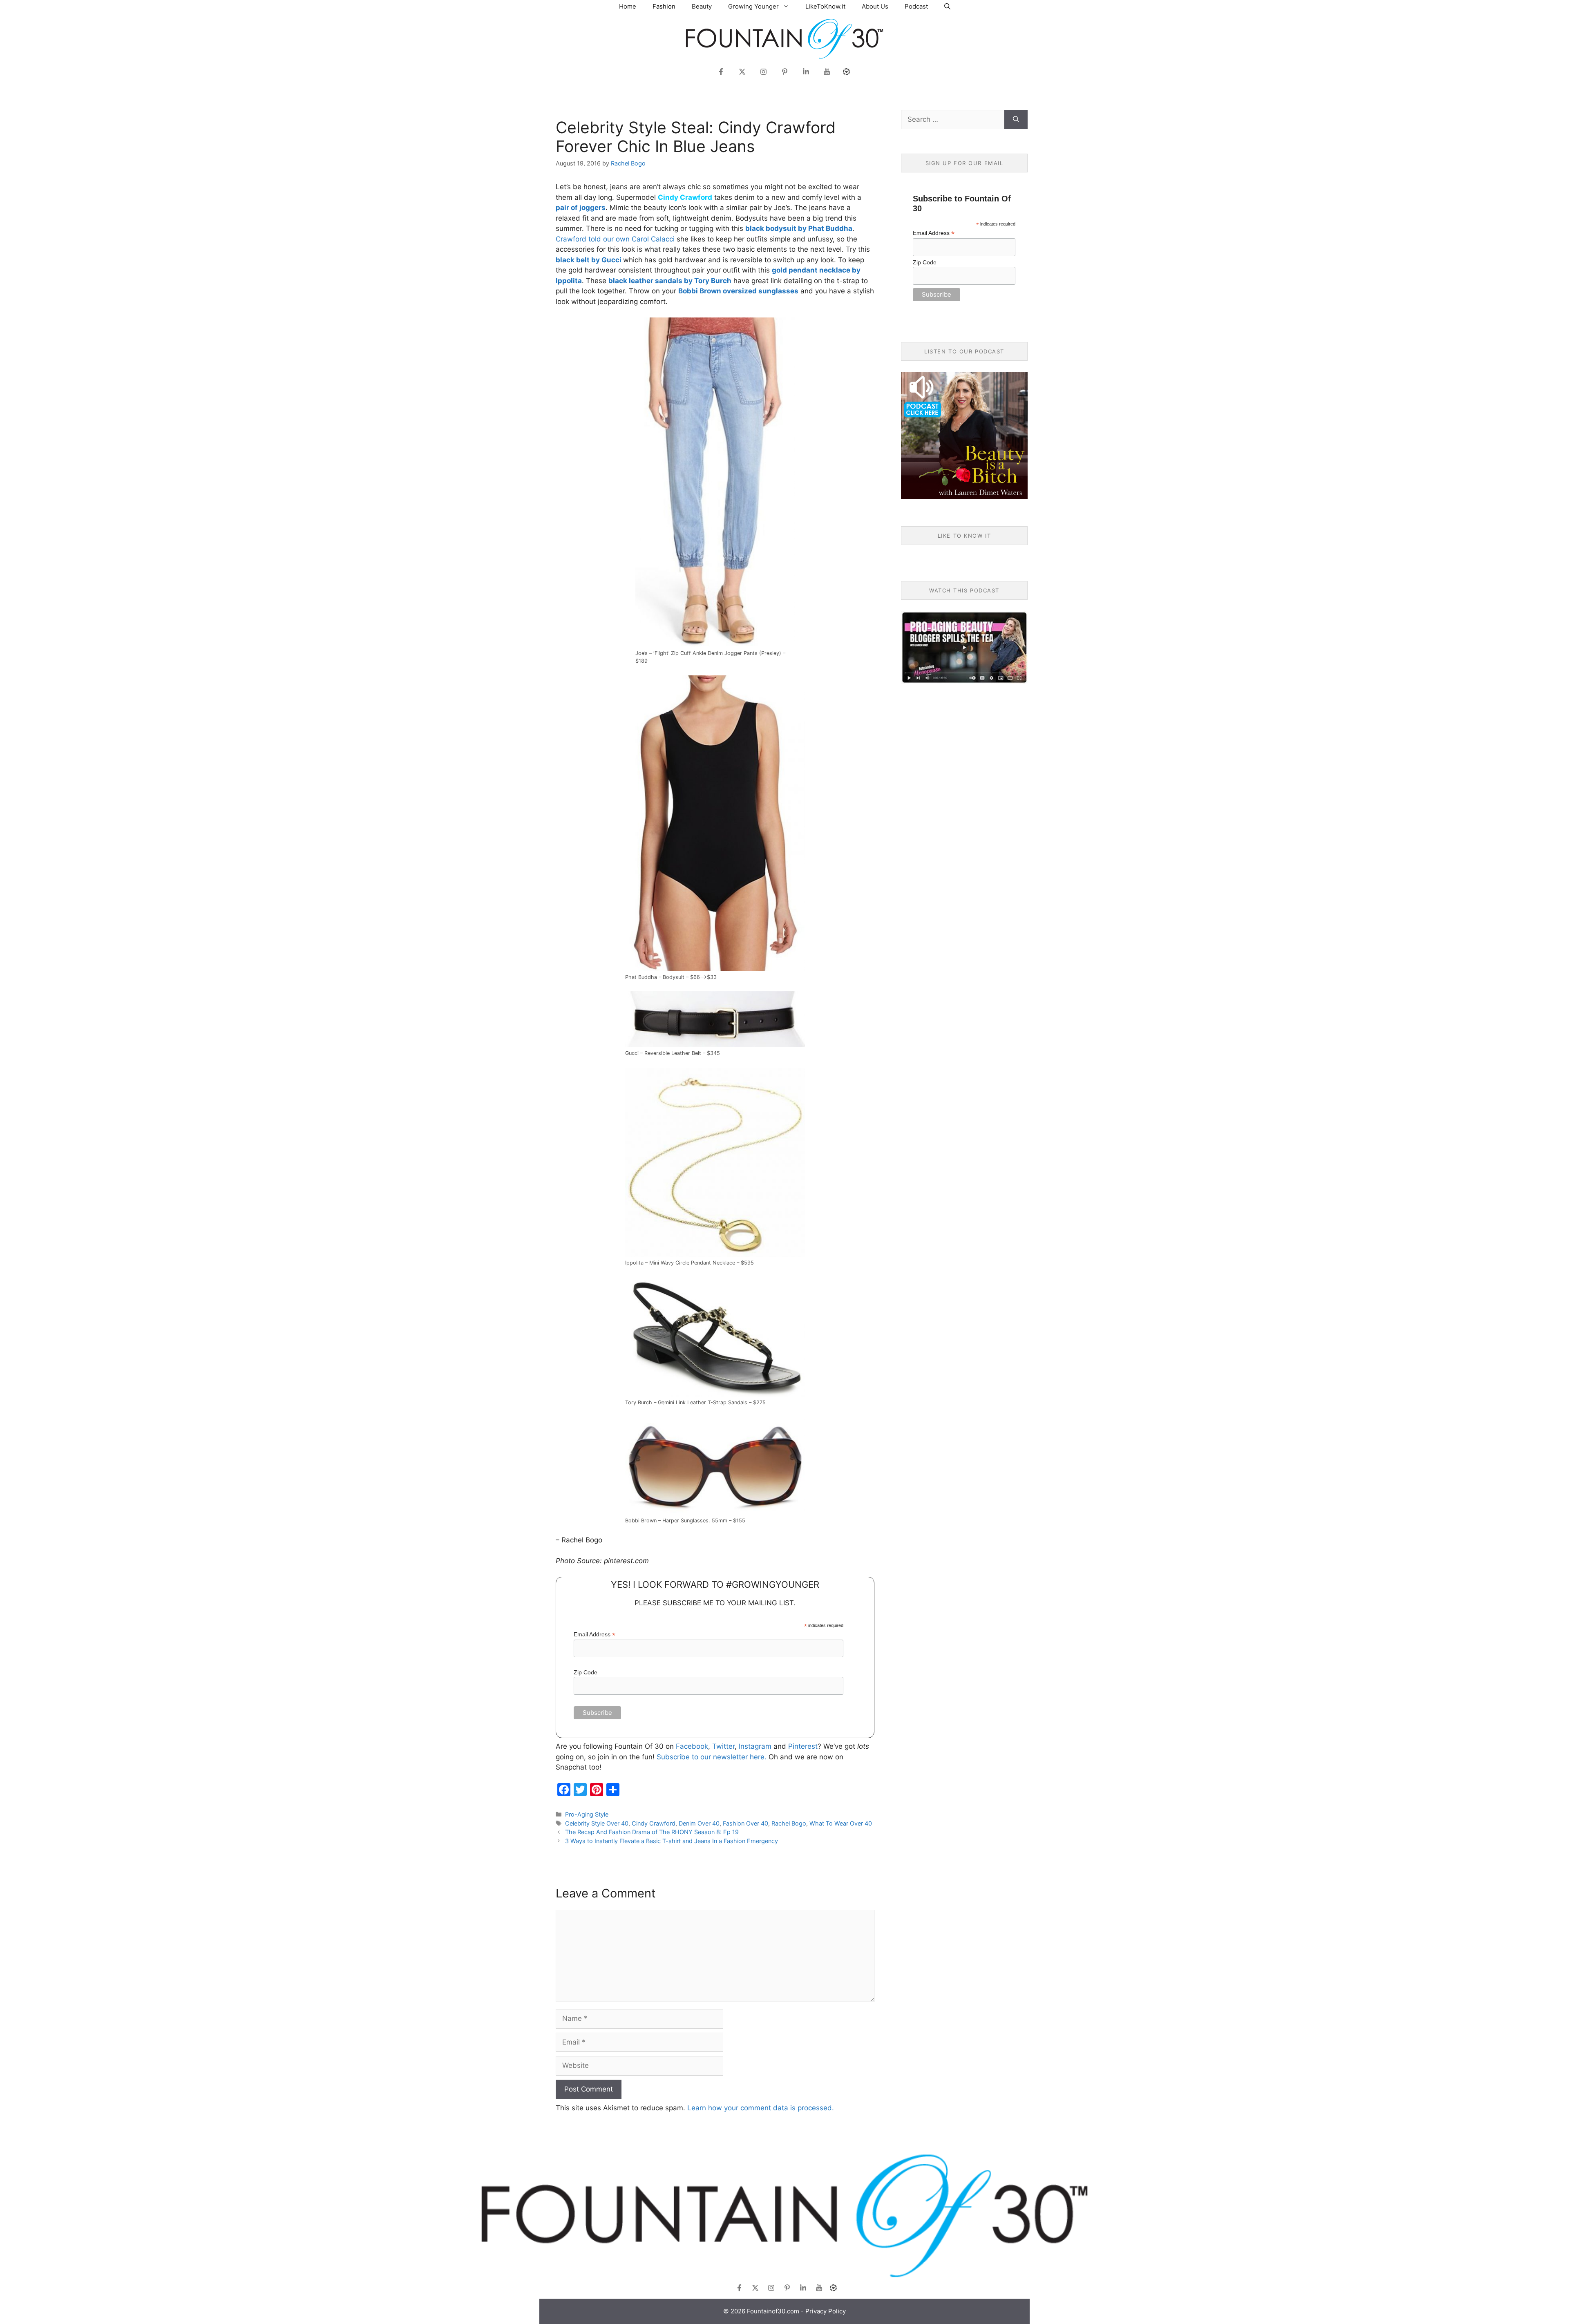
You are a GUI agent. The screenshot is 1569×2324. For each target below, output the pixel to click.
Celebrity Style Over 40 (597, 1823)
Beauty (702, 6)
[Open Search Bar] (947, 6)
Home (628, 6)
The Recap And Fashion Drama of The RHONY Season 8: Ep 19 (652, 1832)
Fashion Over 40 (745, 1823)
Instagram (755, 1746)
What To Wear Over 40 (841, 1823)
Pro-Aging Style (587, 1814)
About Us (875, 6)
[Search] (1016, 120)
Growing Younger (753, 6)
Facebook (692, 1746)
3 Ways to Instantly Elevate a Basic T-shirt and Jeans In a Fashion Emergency (672, 1841)
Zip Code (586, 1672)
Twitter (723, 1746)
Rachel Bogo (789, 1823)
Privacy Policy (826, 2311)
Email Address (595, 1635)
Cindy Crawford (654, 1823)
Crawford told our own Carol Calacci (615, 239)
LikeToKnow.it (825, 6)
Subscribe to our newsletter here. (712, 1757)
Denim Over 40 (699, 1823)
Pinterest (803, 1746)
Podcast (916, 6)
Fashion (664, 6)
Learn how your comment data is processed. (761, 2108)
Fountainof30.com (773, 2311)
